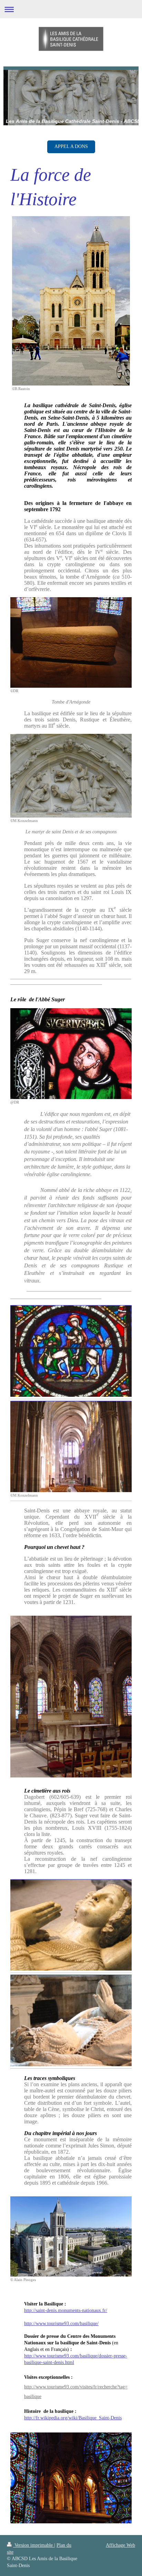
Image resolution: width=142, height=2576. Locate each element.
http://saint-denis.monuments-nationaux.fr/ (66, 2310)
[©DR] (71, 643)
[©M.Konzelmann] (71, 776)
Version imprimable (34, 2545)
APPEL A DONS (71, 146)
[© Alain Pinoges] (71, 2236)
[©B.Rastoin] (71, 301)
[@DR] (71, 1054)
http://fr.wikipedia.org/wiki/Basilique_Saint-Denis (73, 2418)
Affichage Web (120, 2545)
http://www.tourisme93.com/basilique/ (61, 2324)
